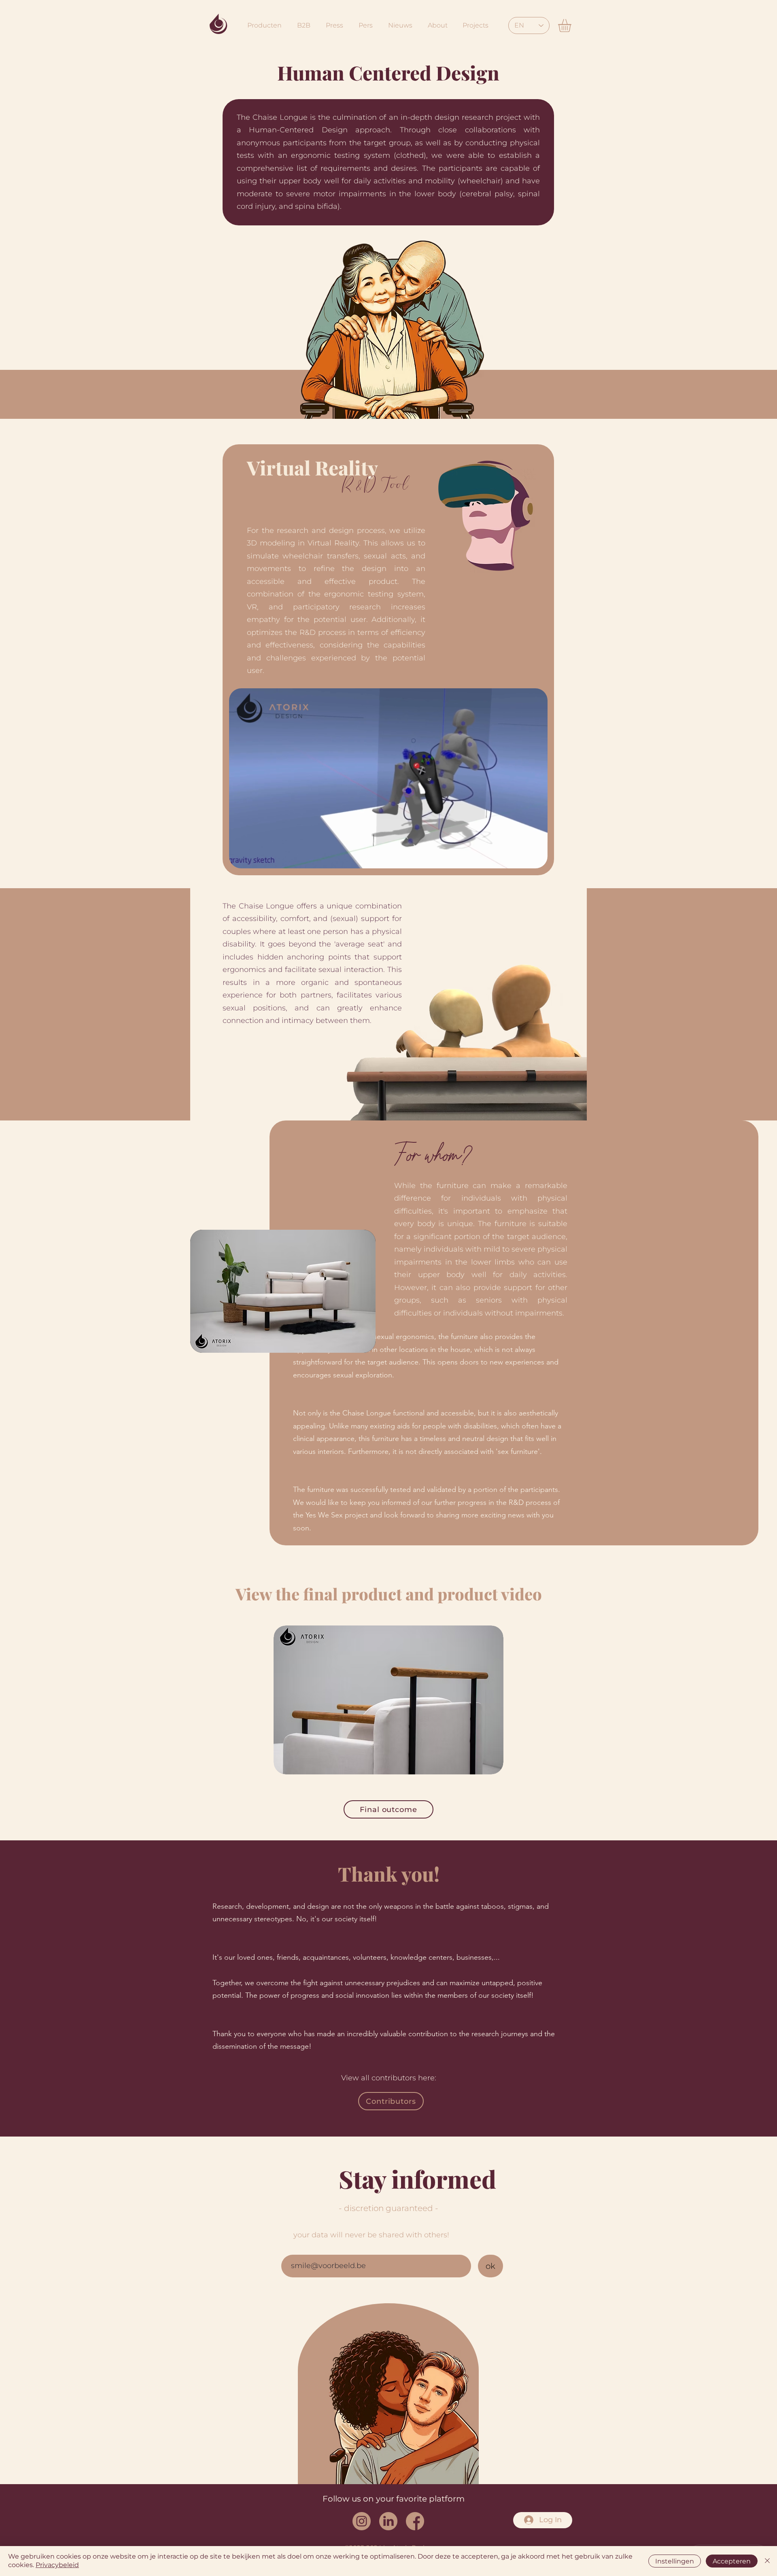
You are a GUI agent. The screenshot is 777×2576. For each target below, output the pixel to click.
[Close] (767, 2561)
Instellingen (675, 2561)
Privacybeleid (57, 2565)
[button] (572, 25)
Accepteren (732, 2561)
